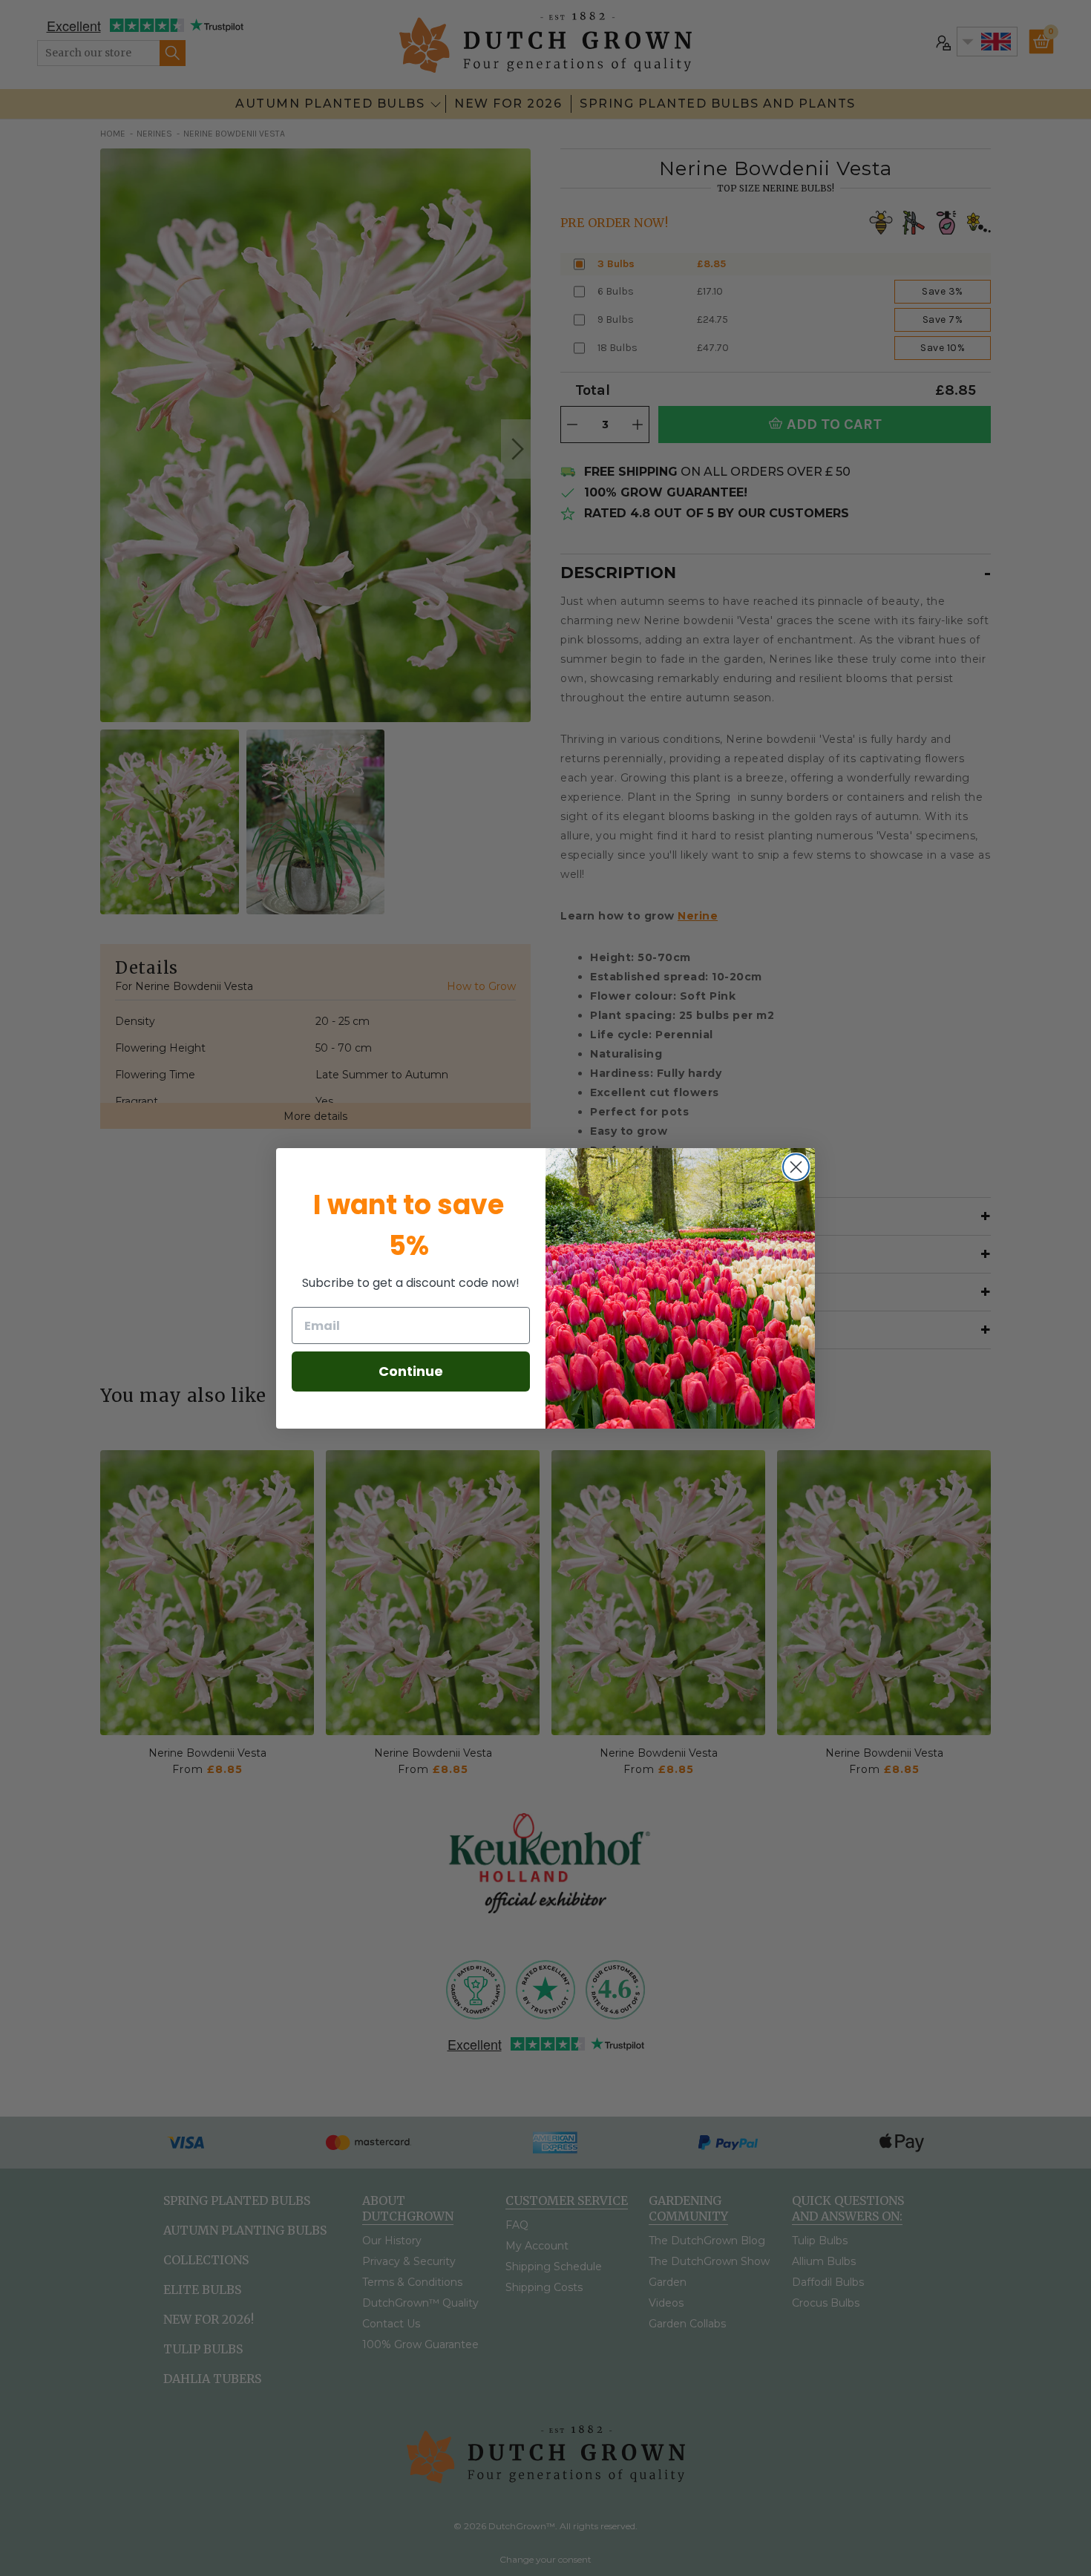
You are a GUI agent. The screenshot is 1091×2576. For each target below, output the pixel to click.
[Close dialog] (796, 1167)
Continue (411, 1371)
